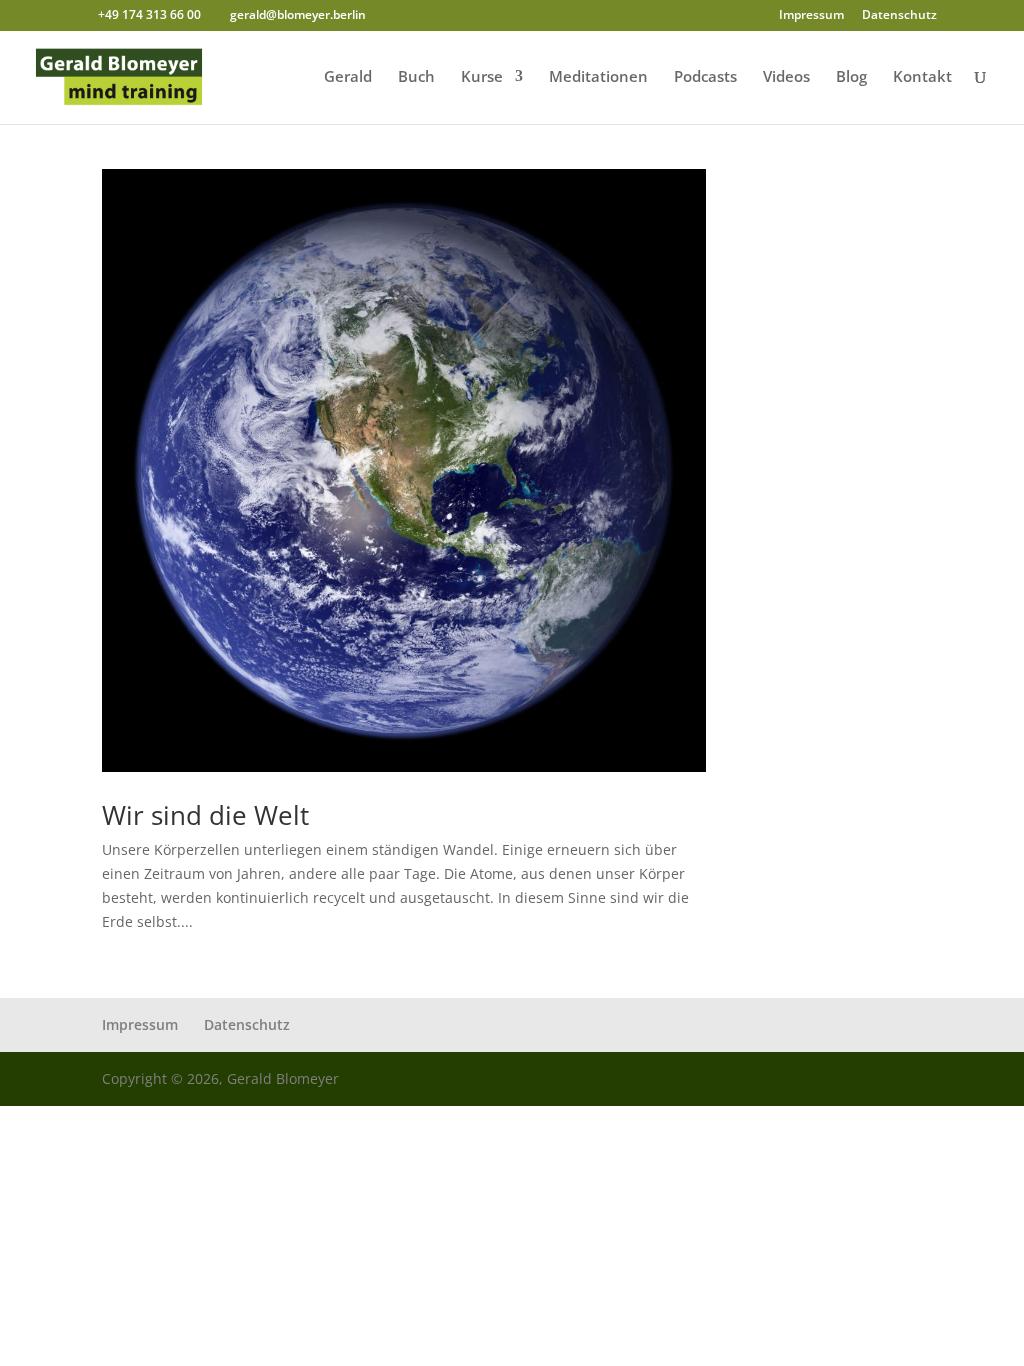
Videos (786, 77)
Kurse (482, 77)
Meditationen (598, 77)
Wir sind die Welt (205, 815)
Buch (416, 77)
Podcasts (705, 77)
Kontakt (922, 77)
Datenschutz (899, 16)
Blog (851, 77)
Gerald (348, 77)
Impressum (811, 16)
